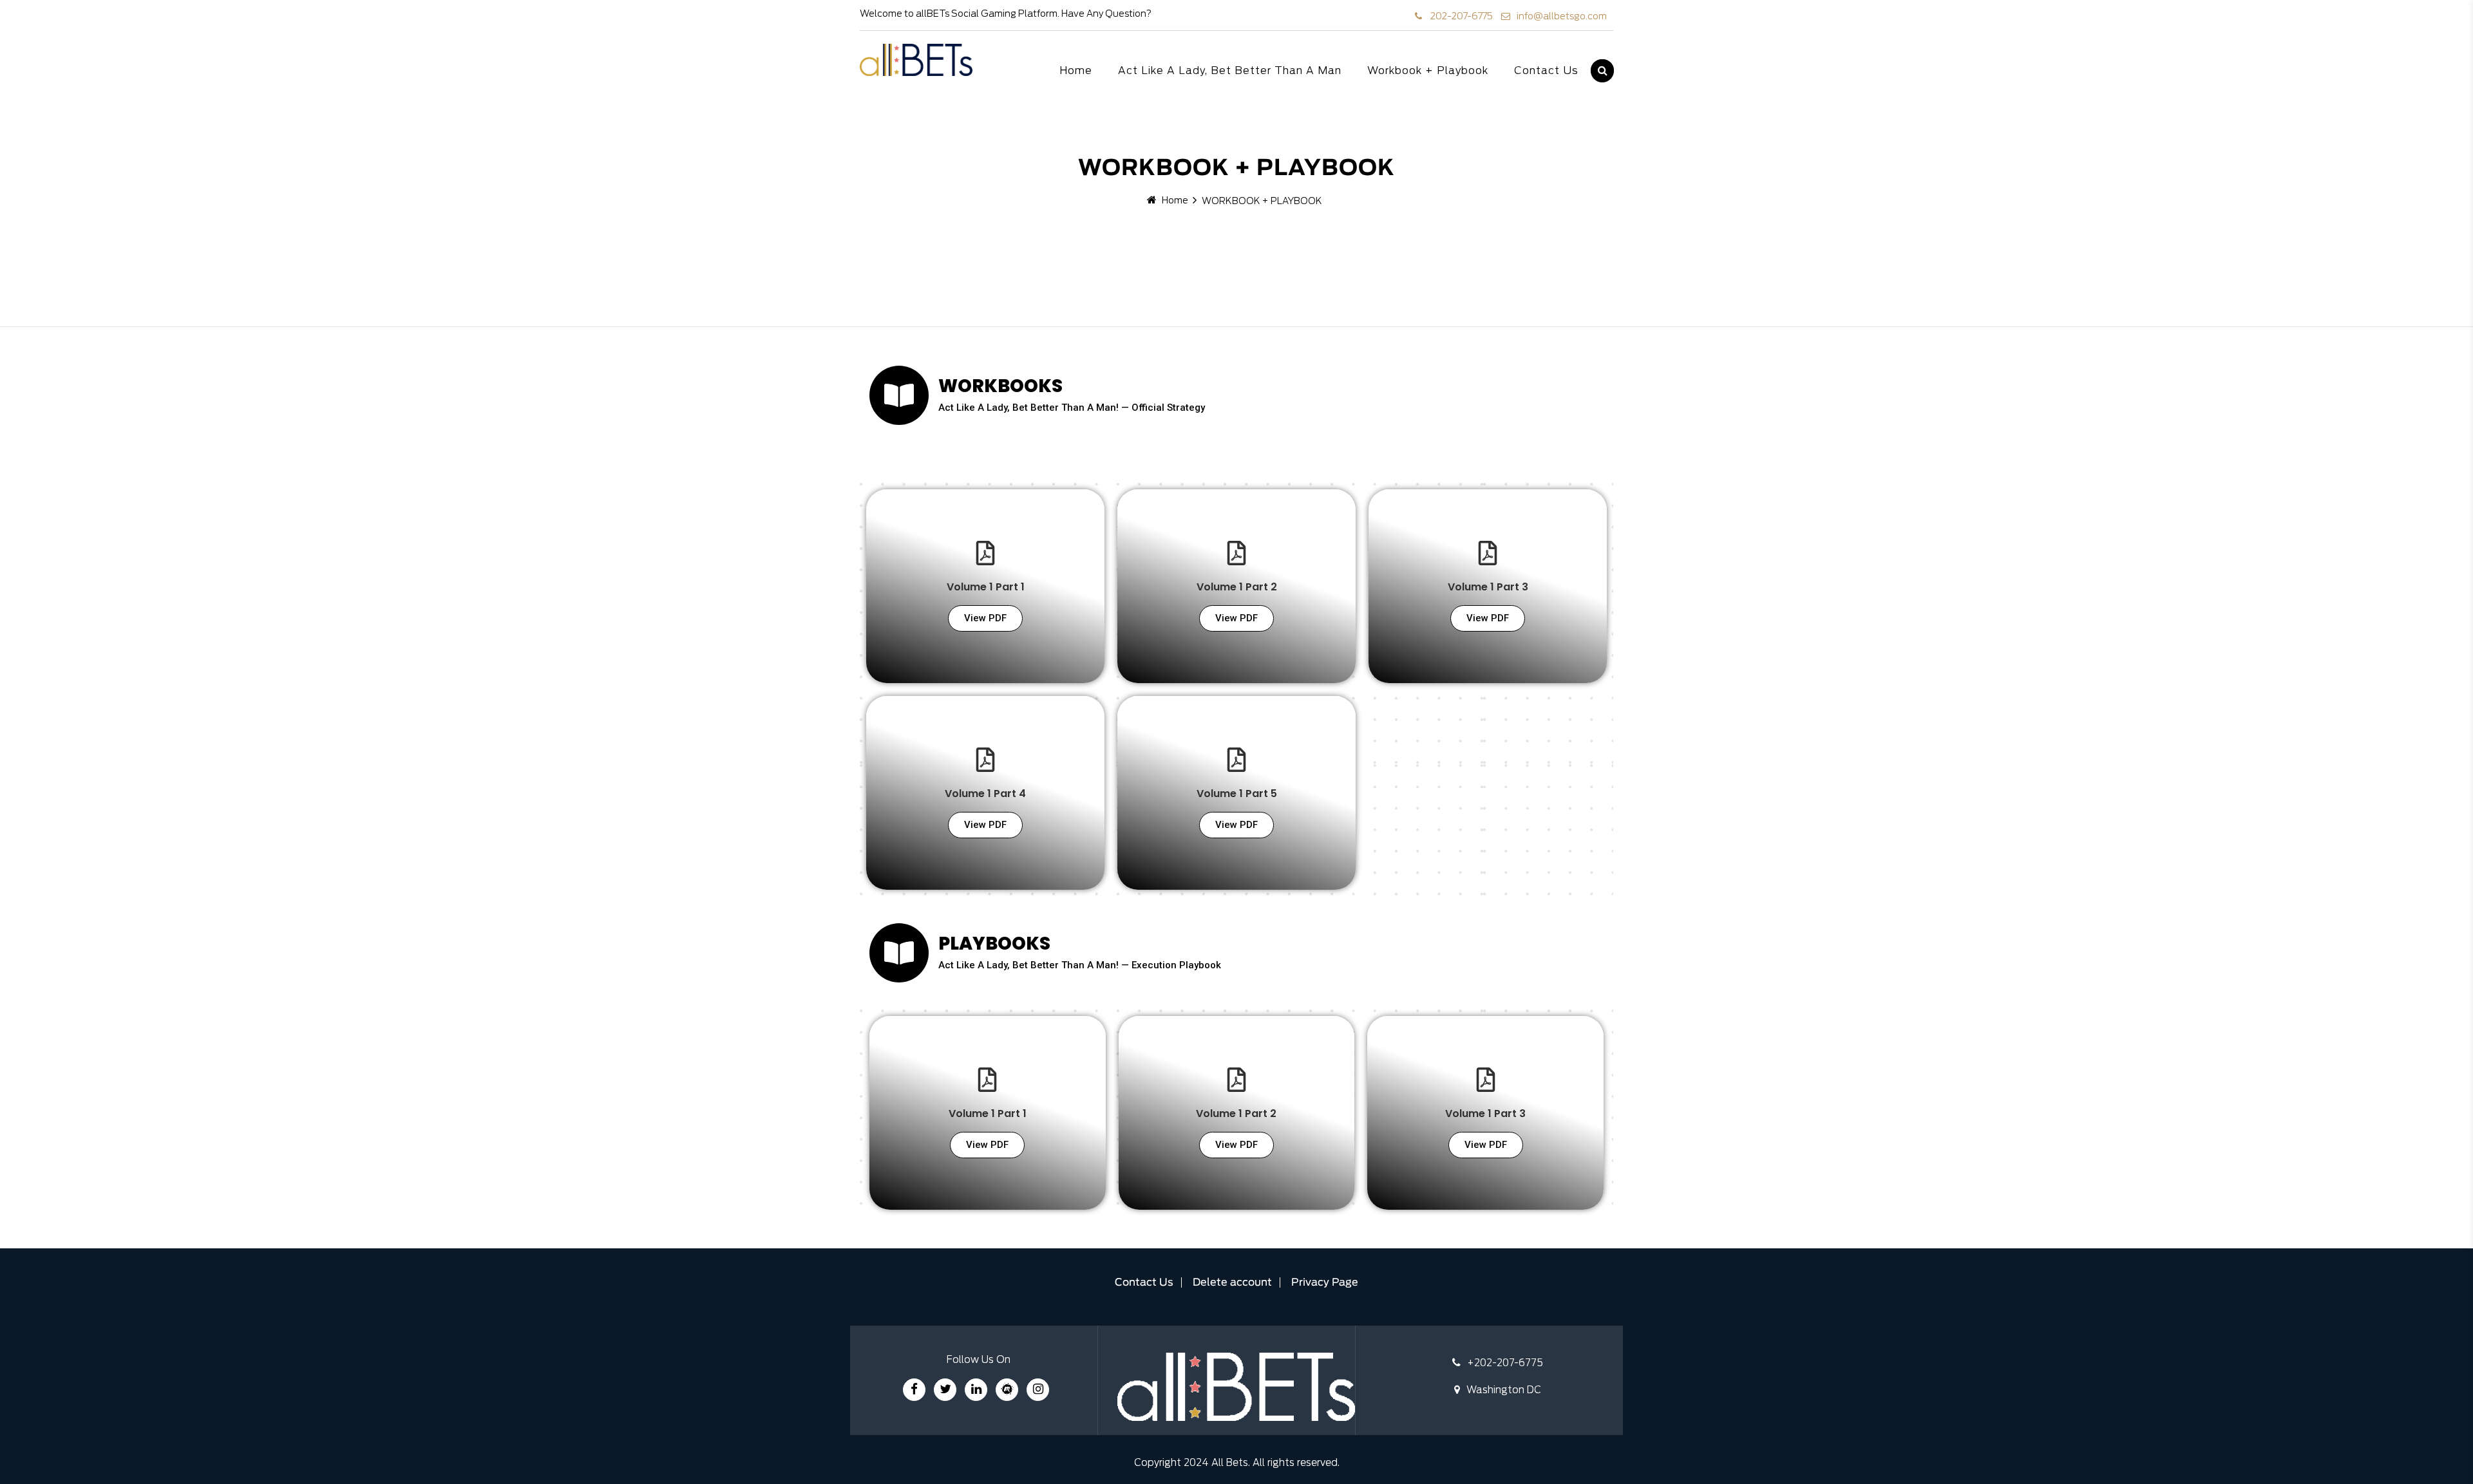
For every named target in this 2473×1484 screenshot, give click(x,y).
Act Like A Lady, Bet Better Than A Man (1230, 71)
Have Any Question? (1106, 14)
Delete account (1232, 1283)
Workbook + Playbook (1428, 71)
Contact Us (1546, 71)
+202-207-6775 (1505, 1363)
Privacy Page (1325, 1283)
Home (1076, 71)
